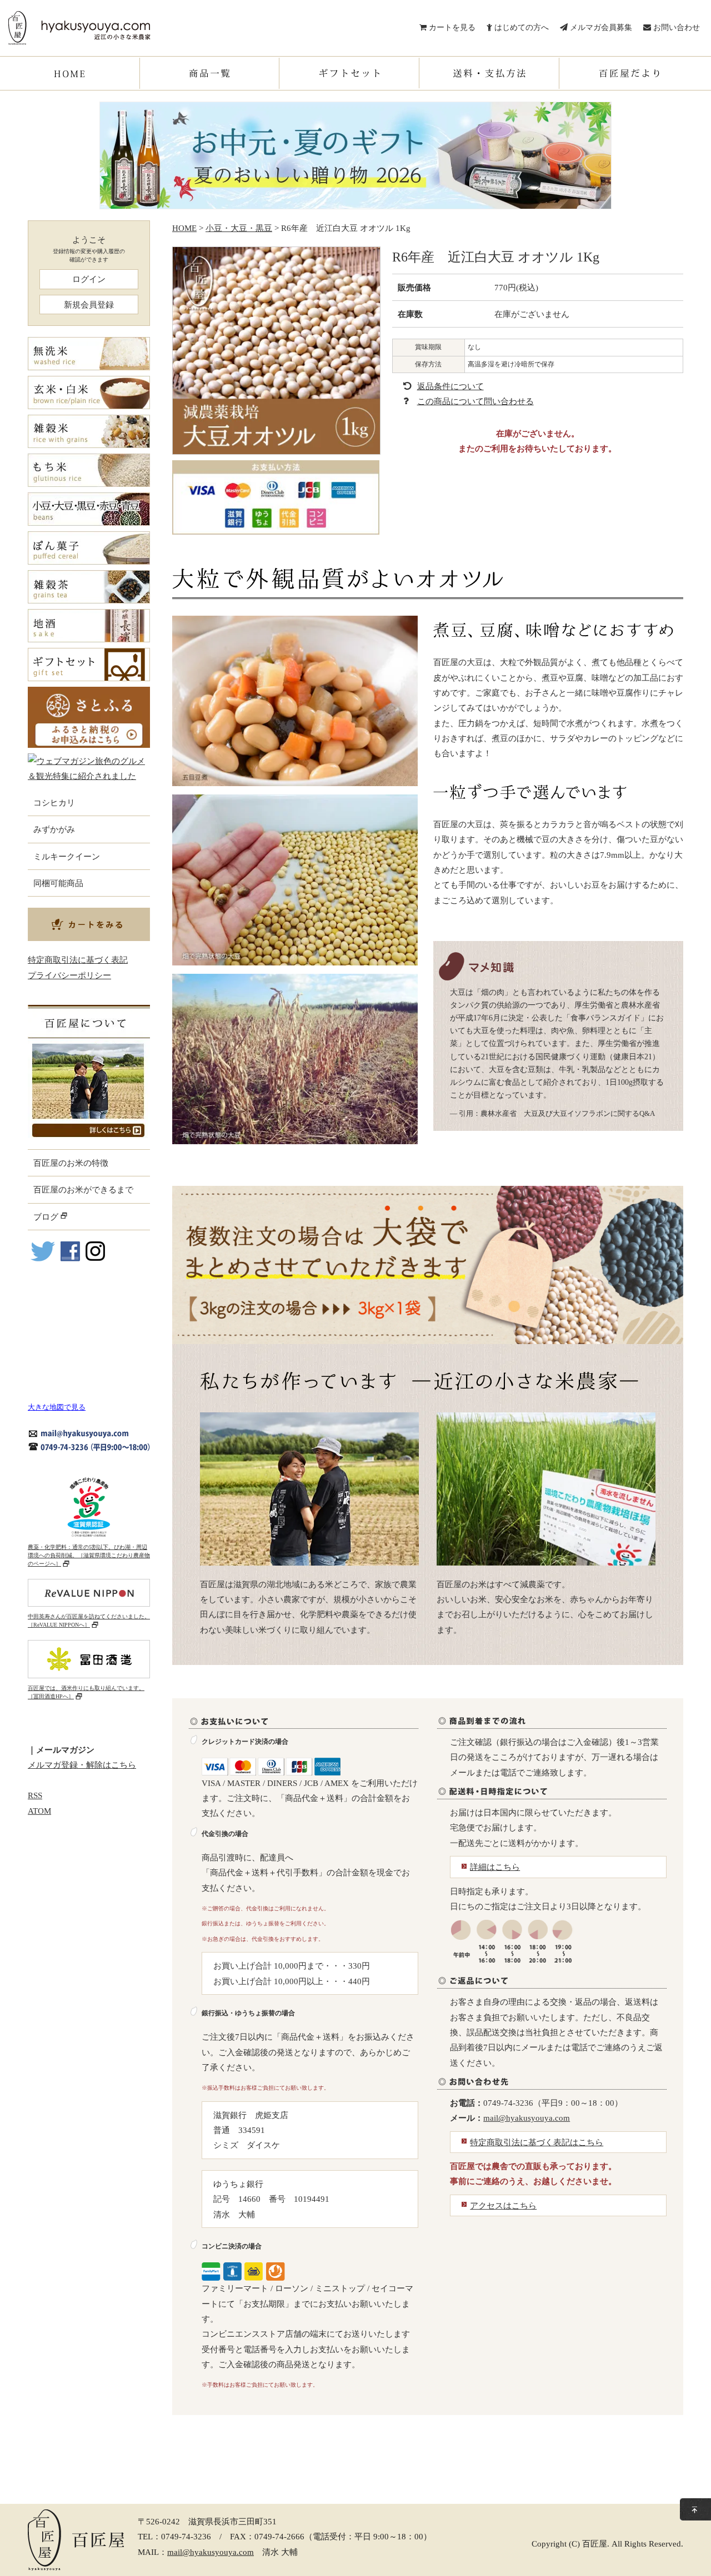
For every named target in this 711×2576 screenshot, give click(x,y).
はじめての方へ (520, 27)
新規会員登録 (89, 305)
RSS (35, 1795)
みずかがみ (54, 829)
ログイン (89, 279)
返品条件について (450, 386)
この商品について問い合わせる (475, 401)
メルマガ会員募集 (600, 27)
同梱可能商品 (58, 883)
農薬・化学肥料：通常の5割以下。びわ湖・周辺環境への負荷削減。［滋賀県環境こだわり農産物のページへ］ (89, 1555)
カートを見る (451, 27)
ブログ (47, 1217)
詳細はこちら (495, 1867)
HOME (184, 228)
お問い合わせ (675, 27)
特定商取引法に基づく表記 (78, 960)
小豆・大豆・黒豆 (239, 228)
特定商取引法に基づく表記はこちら (537, 2142)
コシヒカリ (54, 803)
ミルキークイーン (67, 856)
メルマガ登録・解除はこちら (82, 1765)
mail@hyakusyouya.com (527, 2118)
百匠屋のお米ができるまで (83, 1189)
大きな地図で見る (57, 1407)
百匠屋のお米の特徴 (71, 1163)
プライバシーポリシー (69, 975)
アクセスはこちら (503, 2205)
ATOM (39, 1811)
